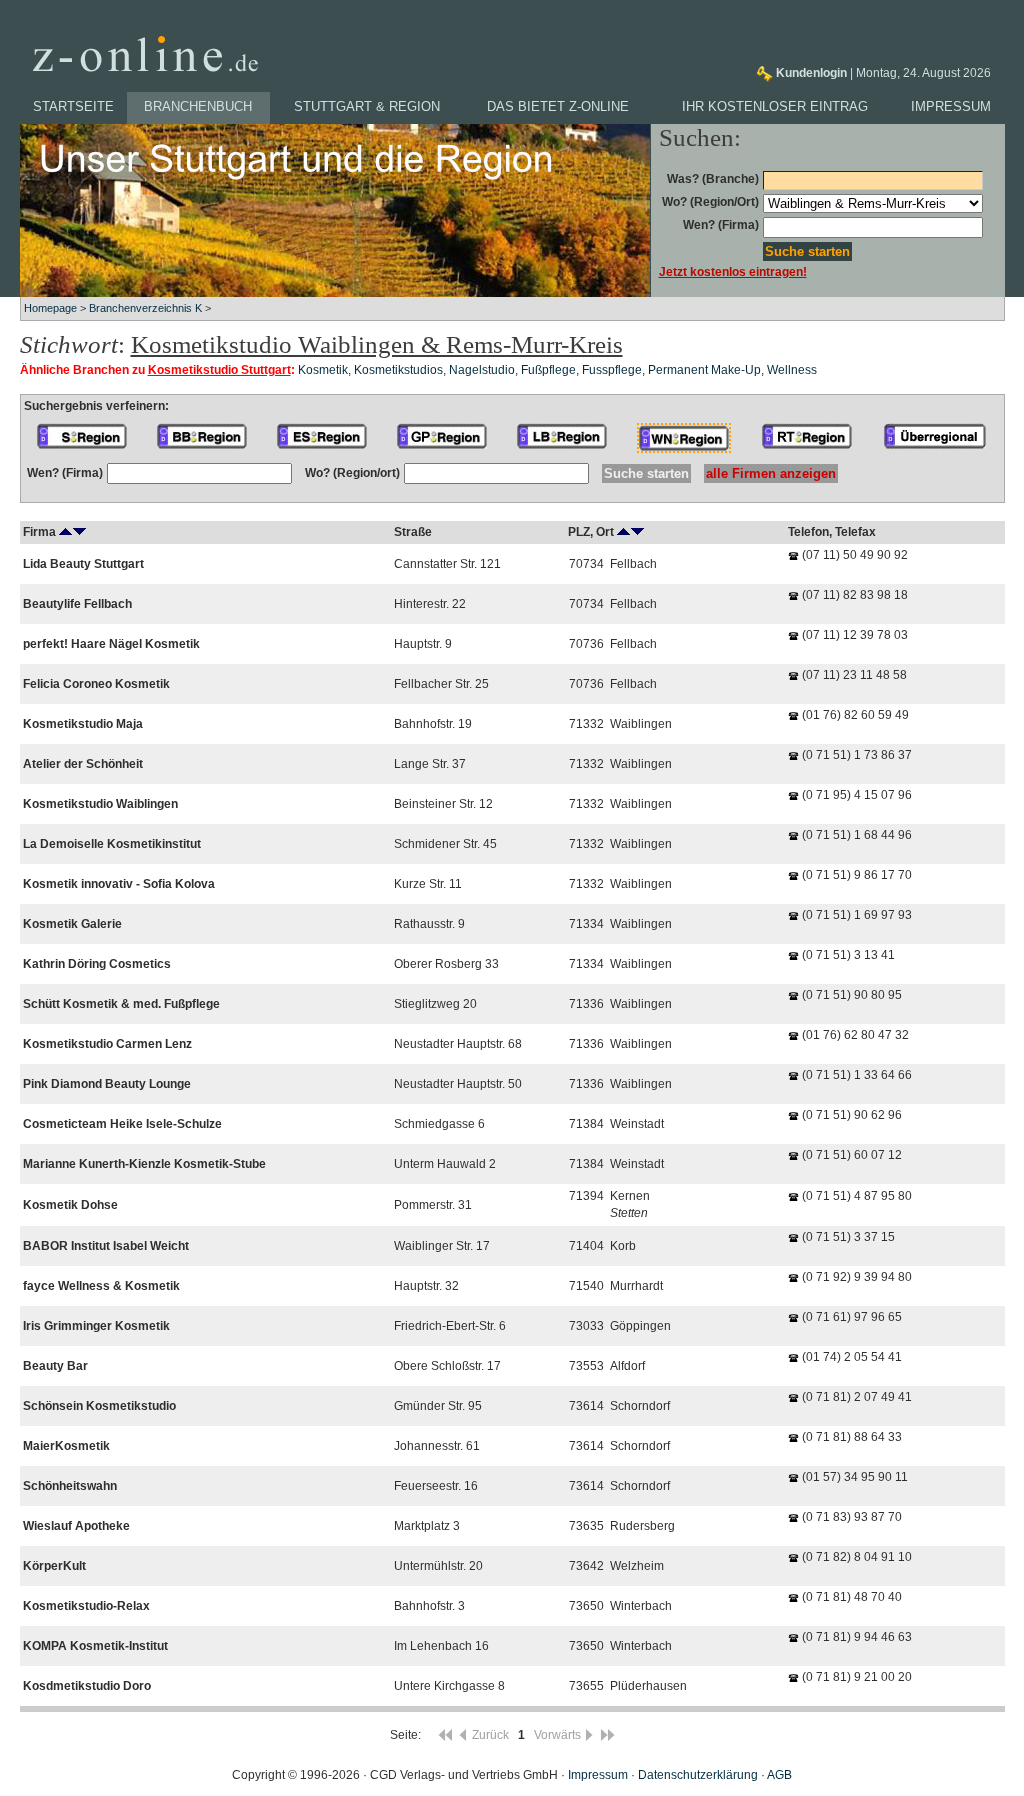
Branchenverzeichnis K (145, 308)
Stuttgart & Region (367, 106)
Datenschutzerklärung (698, 1775)
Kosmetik (323, 370)
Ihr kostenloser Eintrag (775, 106)
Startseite (73, 106)
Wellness (792, 370)
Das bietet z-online (558, 106)
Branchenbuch (198, 106)
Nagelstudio (482, 370)
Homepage (50, 308)
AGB (779, 1775)
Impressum (951, 106)
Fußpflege (548, 370)
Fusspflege (612, 370)
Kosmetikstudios (398, 370)
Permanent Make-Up (704, 370)
